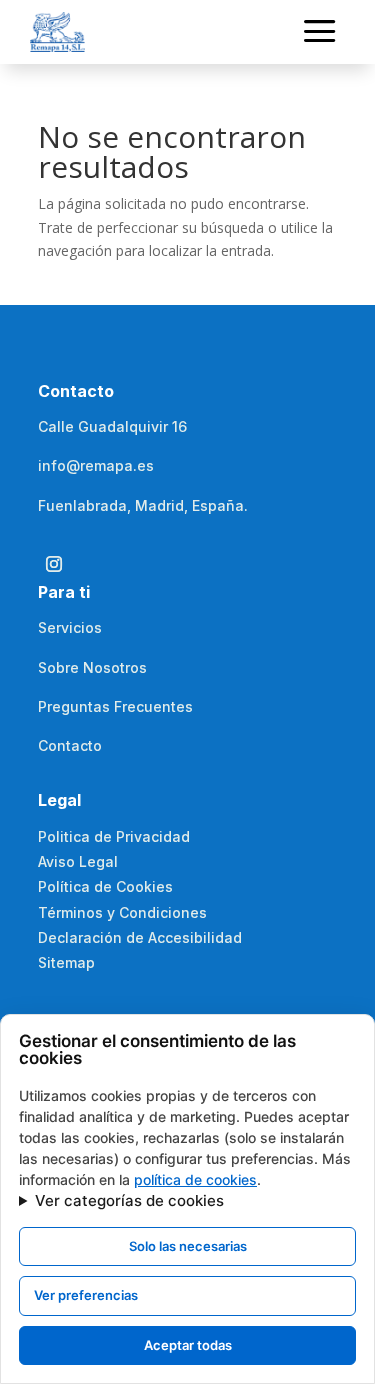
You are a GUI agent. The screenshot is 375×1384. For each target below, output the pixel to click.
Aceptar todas (188, 1345)
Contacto (70, 745)
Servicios (70, 627)
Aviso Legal (78, 861)
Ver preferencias (86, 1295)
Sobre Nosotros (92, 667)
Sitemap (66, 962)
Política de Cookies (105, 886)
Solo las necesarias (188, 1246)
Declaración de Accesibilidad (140, 937)
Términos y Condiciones (122, 912)
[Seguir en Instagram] (54, 564)
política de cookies (195, 1179)
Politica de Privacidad (114, 836)
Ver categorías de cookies (129, 1200)
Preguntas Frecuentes (115, 706)
